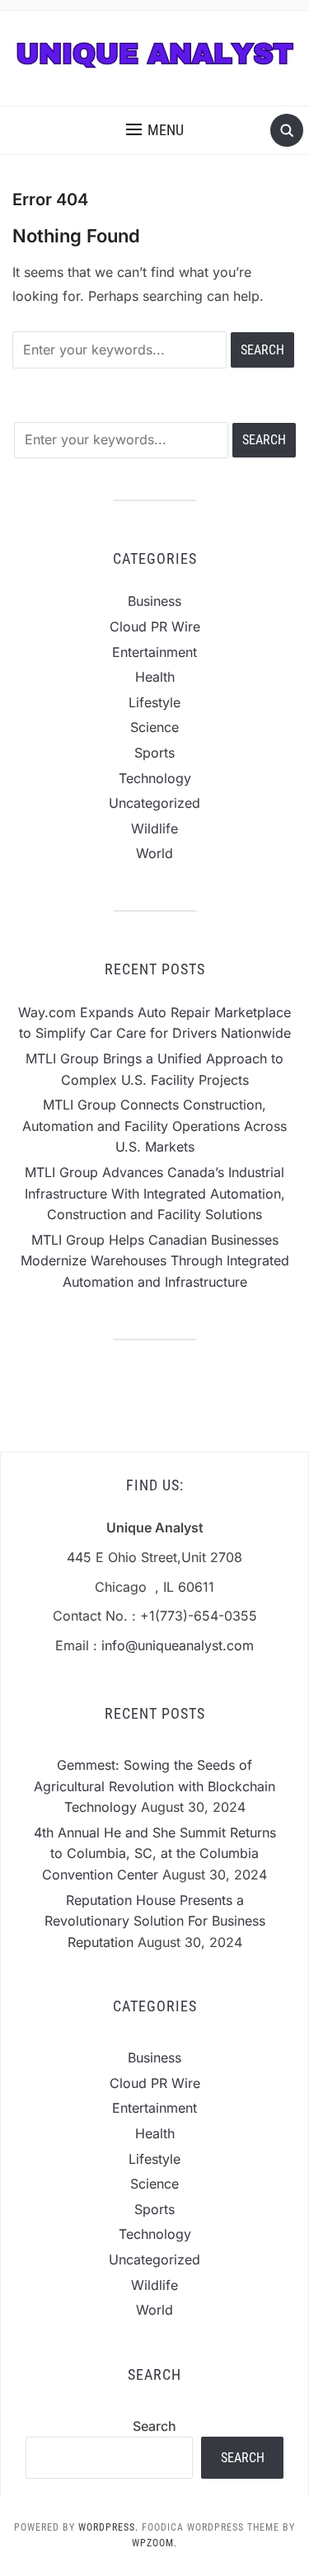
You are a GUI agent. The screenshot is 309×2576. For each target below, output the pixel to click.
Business (154, 601)
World (154, 853)
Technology (155, 778)
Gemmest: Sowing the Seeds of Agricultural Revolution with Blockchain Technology (154, 1786)
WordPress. (108, 2527)
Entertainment (154, 652)
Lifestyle (154, 702)
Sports (154, 753)
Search (154, 2426)
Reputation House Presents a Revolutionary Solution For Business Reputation (155, 1921)
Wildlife (154, 828)
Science (154, 727)
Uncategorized (154, 803)
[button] (155, 130)
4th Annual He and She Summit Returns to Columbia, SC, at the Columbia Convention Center (155, 1853)
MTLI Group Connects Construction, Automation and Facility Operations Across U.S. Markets (154, 1126)
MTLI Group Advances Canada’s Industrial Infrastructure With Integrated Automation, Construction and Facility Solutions (155, 1193)
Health (155, 677)
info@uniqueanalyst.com (178, 1645)
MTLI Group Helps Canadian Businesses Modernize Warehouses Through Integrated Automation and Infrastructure (155, 1261)
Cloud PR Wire (155, 626)
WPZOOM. (154, 2543)
